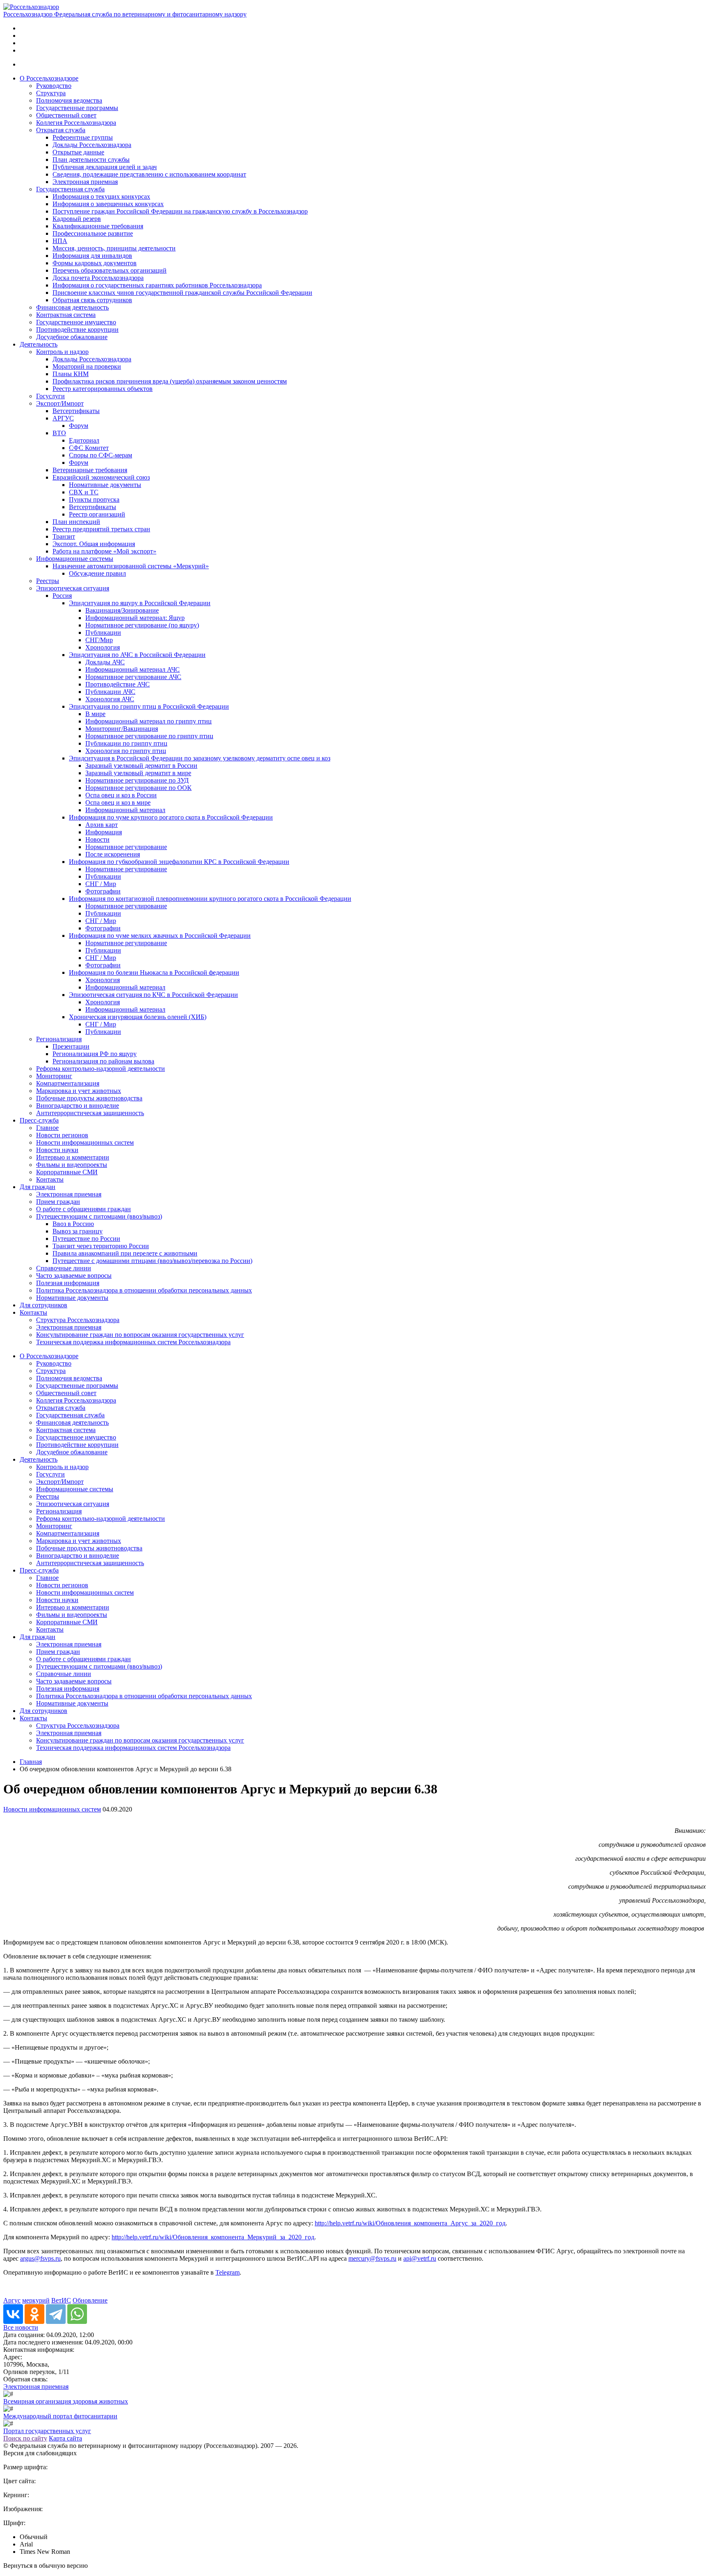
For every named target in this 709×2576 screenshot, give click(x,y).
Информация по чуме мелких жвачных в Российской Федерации (160, 936)
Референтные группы (83, 137)
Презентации (71, 1046)
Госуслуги (50, 396)
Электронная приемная (85, 182)
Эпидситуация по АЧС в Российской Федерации (137, 655)
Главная (31, 1762)
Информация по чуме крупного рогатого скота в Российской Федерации (171, 817)
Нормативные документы (105, 485)
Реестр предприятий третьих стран (101, 529)
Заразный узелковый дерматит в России (141, 766)
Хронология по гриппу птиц (126, 751)
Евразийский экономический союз (101, 477)
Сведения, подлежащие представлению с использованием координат (149, 174)
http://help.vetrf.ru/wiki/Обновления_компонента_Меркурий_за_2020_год (213, 2237)
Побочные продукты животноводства (89, 1098)
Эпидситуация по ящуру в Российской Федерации (140, 603)
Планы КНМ (71, 374)
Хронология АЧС (110, 699)
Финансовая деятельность (72, 307)
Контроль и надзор (62, 352)
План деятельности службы (91, 160)
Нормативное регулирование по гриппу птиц (149, 736)
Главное (47, 1128)
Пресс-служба (39, 1120)
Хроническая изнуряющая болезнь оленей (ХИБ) (138, 1017)
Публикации (103, 633)
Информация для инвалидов (92, 256)
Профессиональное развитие (93, 233)
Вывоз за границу (78, 1231)
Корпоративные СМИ (67, 1172)
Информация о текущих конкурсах (101, 196)
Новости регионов (62, 1135)
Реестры (48, 581)
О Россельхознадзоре (49, 78)
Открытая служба (61, 130)
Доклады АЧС (105, 662)
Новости (97, 839)
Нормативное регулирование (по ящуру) (142, 625)
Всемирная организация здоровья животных (66, 2401)
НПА (60, 241)
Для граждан (38, 1187)
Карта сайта (65, 2438)
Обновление (90, 2300)
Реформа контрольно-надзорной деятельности (101, 1069)
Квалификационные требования (98, 226)
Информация (104, 832)
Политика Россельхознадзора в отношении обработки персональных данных (144, 1290)
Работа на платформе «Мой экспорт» (104, 551)
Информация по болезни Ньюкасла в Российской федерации (154, 972)
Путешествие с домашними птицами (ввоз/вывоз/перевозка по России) (152, 1261)
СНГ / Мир (101, 884)
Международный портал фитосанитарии (60, 2416)
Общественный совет (66, 115)
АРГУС (63, 418)
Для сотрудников (43, 1305)
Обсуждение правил (97, 573)
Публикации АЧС (110, 692)
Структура (51, 93)
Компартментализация (68, 1083)
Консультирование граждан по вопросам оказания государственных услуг (140, 1335)
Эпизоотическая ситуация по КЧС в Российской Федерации (153, 995)
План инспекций (76, 522)
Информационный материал (125, 810)
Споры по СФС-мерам (101, 455)
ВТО (59, 433)
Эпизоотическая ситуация (73, 588)
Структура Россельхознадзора (78, 1320)
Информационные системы (75, 559)
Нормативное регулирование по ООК (138, 788)
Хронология (103, 647)
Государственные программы (77, 108)
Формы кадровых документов (95, 263)
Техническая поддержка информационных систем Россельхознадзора (133, 1342)
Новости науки (57, 1150)
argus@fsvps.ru (40, 2258)
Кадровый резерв (77, 219)
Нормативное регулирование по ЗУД (137, 780)
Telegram (228, 2272)
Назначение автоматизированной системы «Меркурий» (131, 566)
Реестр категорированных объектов (103, 389)
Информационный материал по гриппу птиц (149, 721)
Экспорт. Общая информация (94, 544)
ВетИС (61, 2300)
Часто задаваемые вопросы (74, 1275)
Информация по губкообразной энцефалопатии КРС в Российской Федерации (179, 862)
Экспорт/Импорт (60, 403)
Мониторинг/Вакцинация (122, 729)
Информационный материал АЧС (133, 669)
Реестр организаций (97, 514)
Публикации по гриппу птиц (126, 743)
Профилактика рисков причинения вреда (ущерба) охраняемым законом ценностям (170, 381)
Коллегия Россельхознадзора (76, 123)
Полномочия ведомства (69, 100)
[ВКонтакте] (13, 2314)
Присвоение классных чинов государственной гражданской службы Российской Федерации (182, 293)
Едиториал (84, 440)
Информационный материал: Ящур (135, 618)
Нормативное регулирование (126, 847)
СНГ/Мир (99, 640)
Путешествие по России (86, 1239)
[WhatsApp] (77, 2314)
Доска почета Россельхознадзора (98, 278)
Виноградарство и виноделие (78, 1105)
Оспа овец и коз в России (121, 795)
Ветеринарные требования (90, 470)
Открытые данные (78, 152)
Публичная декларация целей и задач (105, 167)
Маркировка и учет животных (79, 1091)
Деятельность (39, 344)
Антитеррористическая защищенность (90, 1113)
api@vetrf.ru (420, 2258)
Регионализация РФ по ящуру (95, 1054)
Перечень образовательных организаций (110, 270)
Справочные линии (64, 1268)
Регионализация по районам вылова (103, 1061)
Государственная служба (70, 189)
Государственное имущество (76, 322)
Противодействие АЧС (118, 684)
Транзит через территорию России (101, 1246)
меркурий (36, 2300)
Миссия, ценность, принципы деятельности (114, 248)
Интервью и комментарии (73, 1157)
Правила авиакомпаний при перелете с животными (125, 1253)
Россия (62, 596)
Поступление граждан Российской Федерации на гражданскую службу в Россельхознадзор (180, 211)
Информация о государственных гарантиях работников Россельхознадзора (157, 285)
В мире (95, 714)
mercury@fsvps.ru (372, 2258)
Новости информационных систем (85, 1142)
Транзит (64, 536)
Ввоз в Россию (73, 1224)
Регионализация (59, 1039)
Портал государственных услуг (47, 2431)
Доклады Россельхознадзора (92, 145)
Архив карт (102, 825)
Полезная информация (68, 1283)
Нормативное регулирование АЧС (133, 677)
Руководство (54, 86)
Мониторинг (54, 1076)
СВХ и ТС (84, 492)
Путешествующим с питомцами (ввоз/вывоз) (99, 1216)
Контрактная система (66, 315)
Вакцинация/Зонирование (122, 610)
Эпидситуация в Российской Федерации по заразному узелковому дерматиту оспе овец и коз (200, 758)
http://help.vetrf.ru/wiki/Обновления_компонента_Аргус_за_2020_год (410, 2223)
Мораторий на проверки (87, 366)
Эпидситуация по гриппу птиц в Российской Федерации (149, 706)
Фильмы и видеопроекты (72, 1165)
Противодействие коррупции (77, 329)
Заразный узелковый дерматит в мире (138, 773)
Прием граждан (58, 1202)
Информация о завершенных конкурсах (108, 204)
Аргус (12, 2300)
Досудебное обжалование (72, 337)
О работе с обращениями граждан (83, 1209)
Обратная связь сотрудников (92, 300)
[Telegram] (56, 2314)
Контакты (50, 1179)
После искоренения (113, 854)
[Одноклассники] (34, 2314)
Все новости (21, 2327)
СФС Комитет (89, 448)
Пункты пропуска (94, 499)
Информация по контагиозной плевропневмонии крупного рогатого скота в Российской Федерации (210, 899)
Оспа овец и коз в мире (118, 802)
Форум (79, 426)
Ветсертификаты (76, 411)
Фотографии (103, 891)
